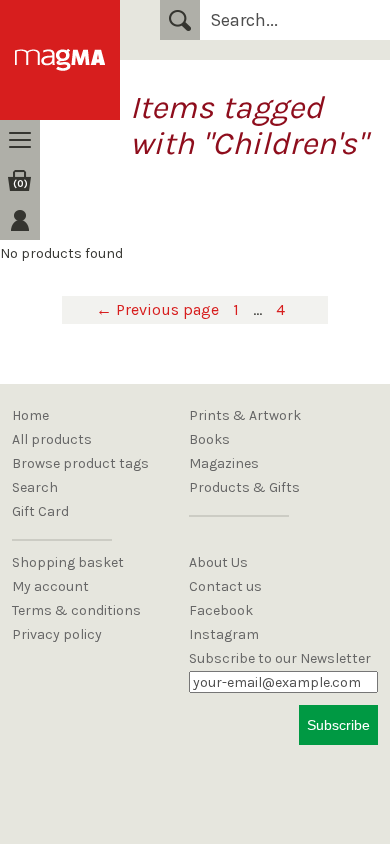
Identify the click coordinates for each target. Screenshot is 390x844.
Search (180, 20)
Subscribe (338, 725)
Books (209, 439)
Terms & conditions (76, 610)
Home (30, 415)
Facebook (221, 610)
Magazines (224, 463)
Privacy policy (57, 634)
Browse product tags (80, 463)
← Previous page (157, 309)
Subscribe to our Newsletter (280, 658)
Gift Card (40, 511)
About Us (218, 562)
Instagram (224, 634)
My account (50, 586)
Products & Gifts (244, 487)
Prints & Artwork (245, 415)
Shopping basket (68, 562)
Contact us (225, 586)
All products (52, 439)
